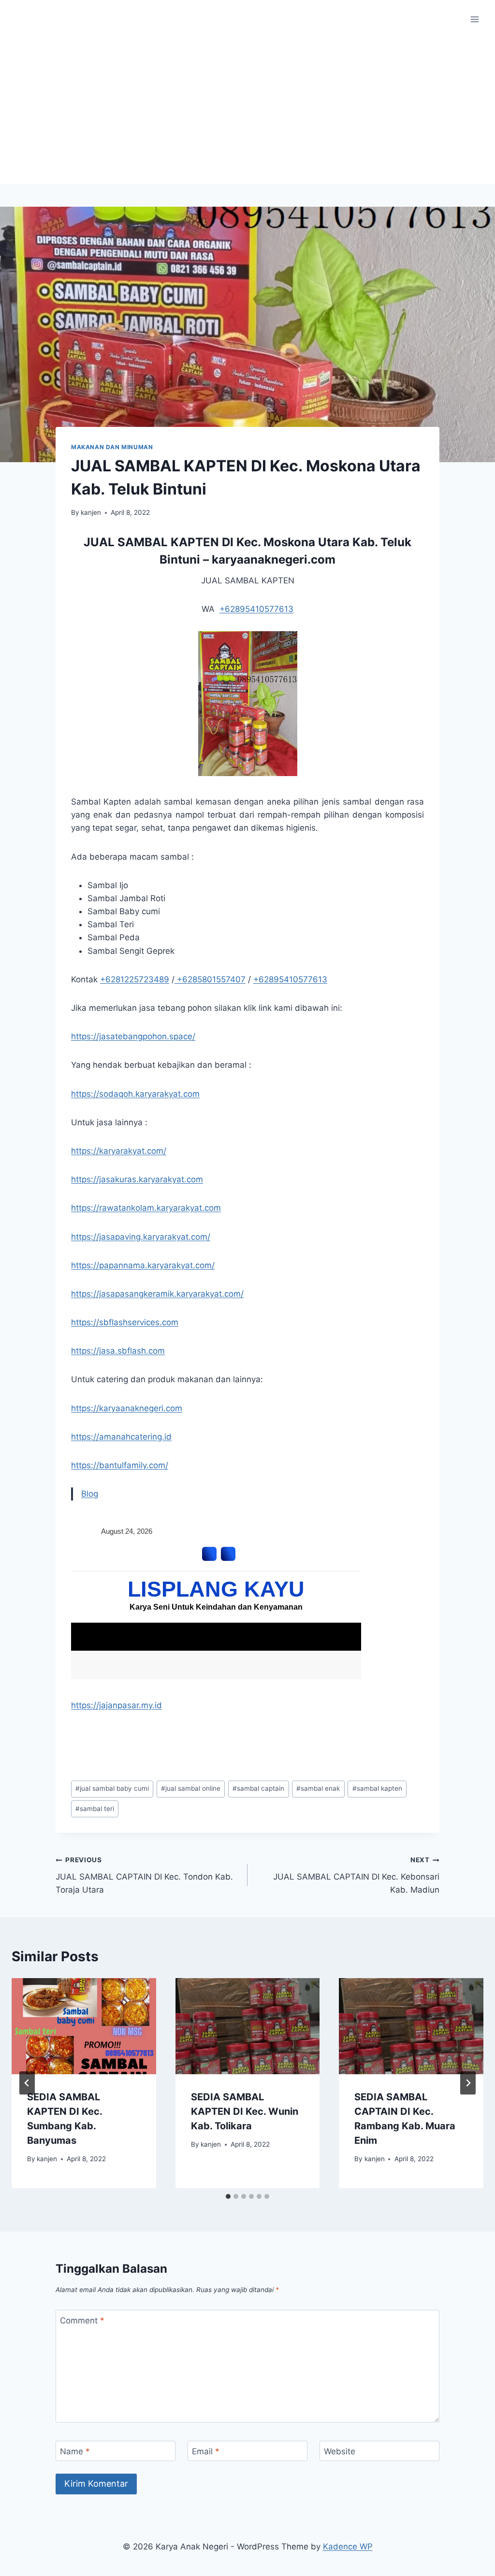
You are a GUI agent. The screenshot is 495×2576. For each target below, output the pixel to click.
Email (206, 2451)
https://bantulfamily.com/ (120, 1465)
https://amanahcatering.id (121, 1437)
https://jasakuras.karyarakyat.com (137, 1179)
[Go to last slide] (27, 2083)
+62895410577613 (256, 609)
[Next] (468, 2083)
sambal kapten (377, 1788)
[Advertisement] (247, 111)
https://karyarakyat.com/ (119, 1151)
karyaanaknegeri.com (274, 559)
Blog (90, 1494)
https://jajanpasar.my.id (116, 1705)
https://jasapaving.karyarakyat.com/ (141, 1237)
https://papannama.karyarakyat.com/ (143, 1265)
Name (75, 2451)
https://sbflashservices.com (125, 1322)
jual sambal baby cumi (112, 1788)
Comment (82, 2321)
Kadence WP (348, 2547)
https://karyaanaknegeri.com (127, 1408)
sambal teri (95, 1809)
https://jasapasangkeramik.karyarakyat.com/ (157, 1294)
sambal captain (258, 1788)
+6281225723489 (135, 979)
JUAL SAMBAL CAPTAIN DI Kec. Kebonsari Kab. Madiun (356, 1875)
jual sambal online (191, 1788)
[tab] (228, 2196)
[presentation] (84, 2026)
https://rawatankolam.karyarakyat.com (146, 1208)
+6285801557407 (210, 979)
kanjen (91, 512)
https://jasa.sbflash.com (118, 1351)
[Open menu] (474, 19)
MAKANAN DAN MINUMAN (112, 447)
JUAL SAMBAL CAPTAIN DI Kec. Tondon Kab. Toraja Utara (144, 1875)
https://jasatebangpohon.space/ (133, 1036)
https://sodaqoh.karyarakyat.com (135, 1094)
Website (340, 2451)
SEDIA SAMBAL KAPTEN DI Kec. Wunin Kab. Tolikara (245, 2111)
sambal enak (318, 1788)
